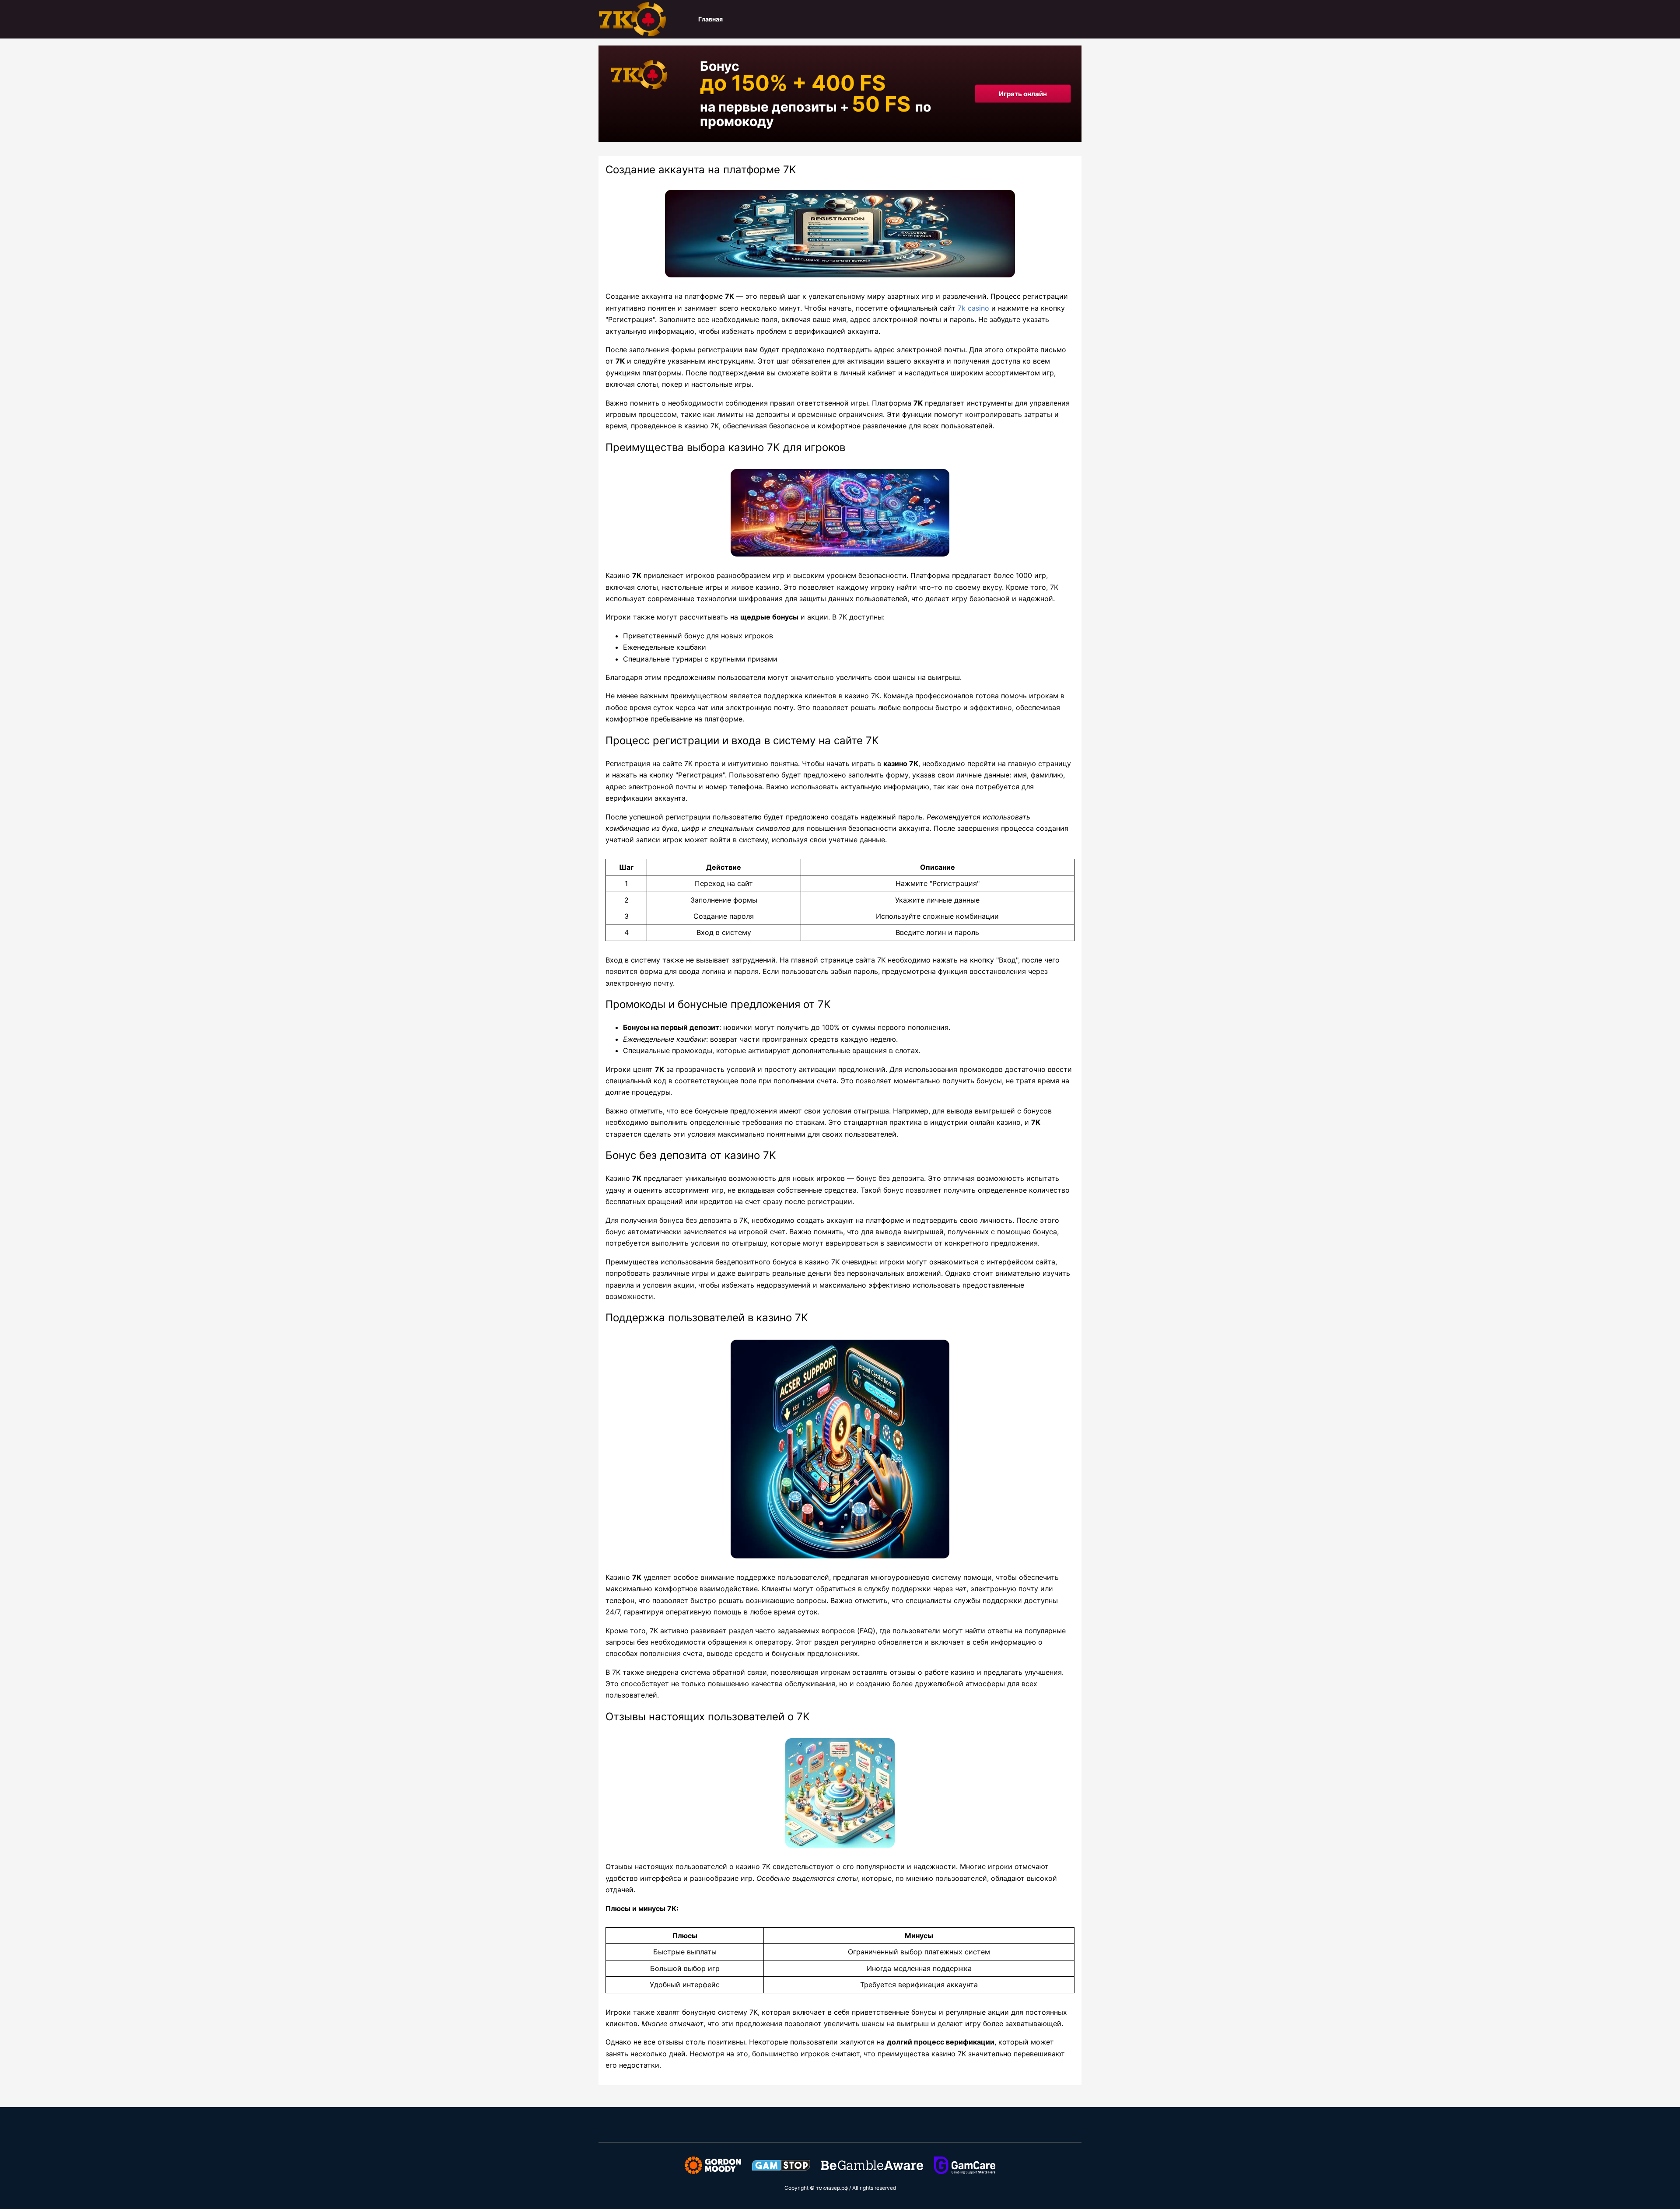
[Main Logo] (642, 19)
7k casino (973, 308)
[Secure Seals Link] (713, 2165)
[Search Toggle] (1077, 19)
